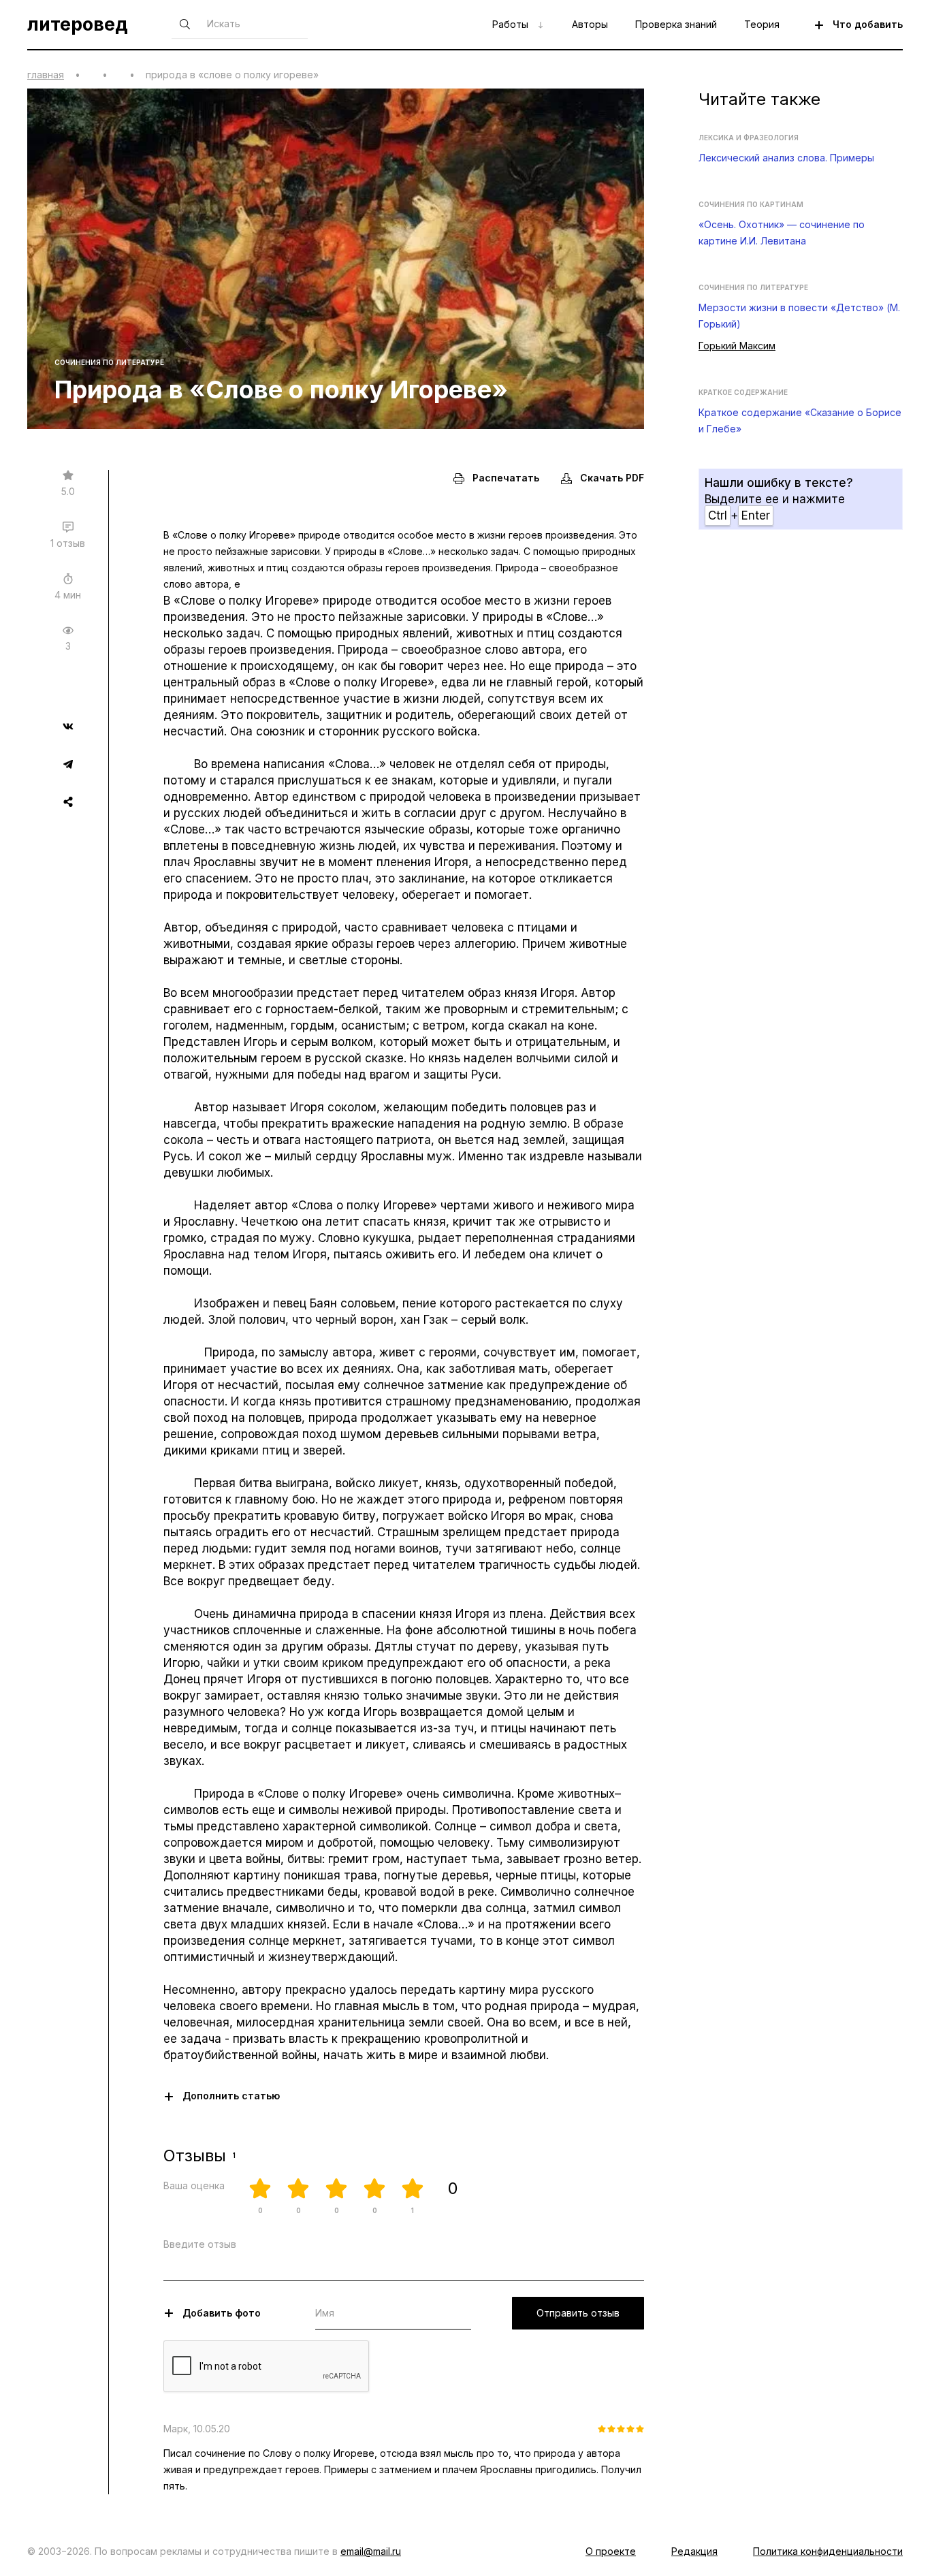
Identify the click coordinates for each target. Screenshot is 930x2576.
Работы (510, 24)
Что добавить (868, 24)
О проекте (611, 2551)
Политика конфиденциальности (828, 2551)
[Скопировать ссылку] (68, 801)
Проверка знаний (676, 24)
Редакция (694, 2551)
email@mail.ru (371, 2551)
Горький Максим (737, 346)
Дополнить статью (231, 2096)
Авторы (590, 24)
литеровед (78, 25)
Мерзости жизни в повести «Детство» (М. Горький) (799, 316)
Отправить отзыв (578, 2313)
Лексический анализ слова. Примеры (786, 158)
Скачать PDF (612, 478)
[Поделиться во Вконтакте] (68, 728)
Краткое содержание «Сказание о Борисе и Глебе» (800, 420)
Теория (762, 24)
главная (46, 75)
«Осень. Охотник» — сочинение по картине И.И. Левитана (782, 233)
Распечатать (506, 478)
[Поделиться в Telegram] (68, 766)
